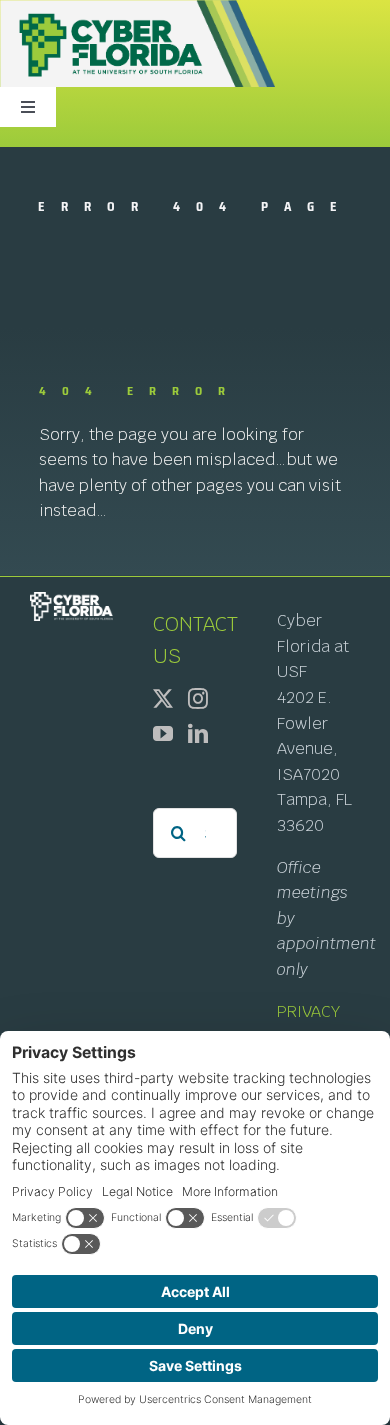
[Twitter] (163, 699)
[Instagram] (198, 699)
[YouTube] (163, 734)
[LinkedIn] (198, 734)
